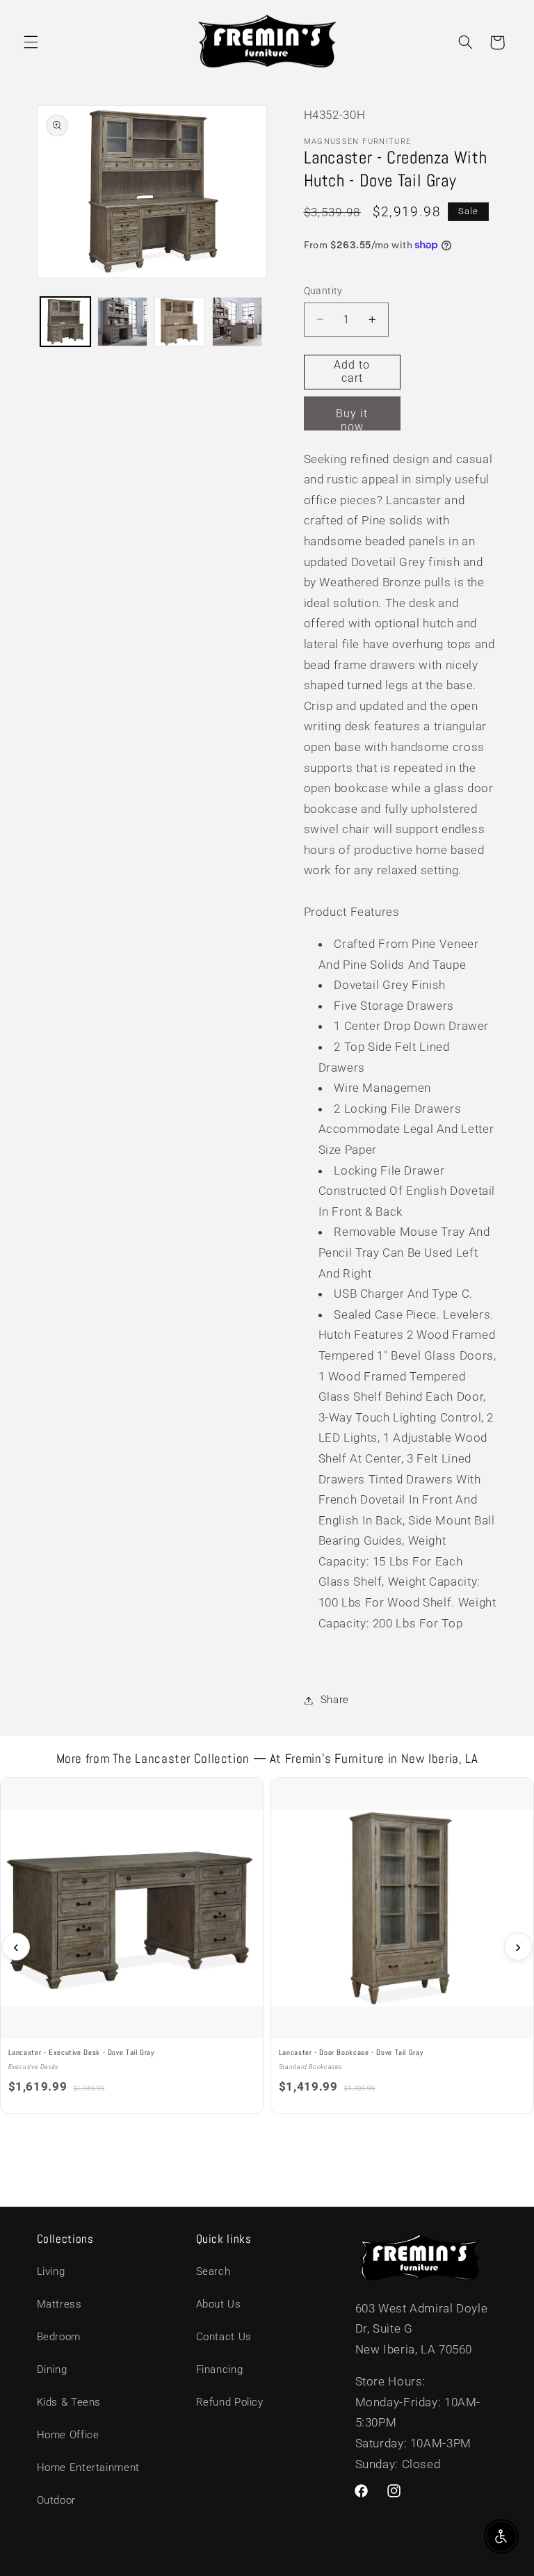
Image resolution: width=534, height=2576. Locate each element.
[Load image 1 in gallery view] (65, 322)
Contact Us (224, 2337)
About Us (219, 2304)
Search (213, 2271)
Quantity (323, 291)
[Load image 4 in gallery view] (237, 322)
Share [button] (335, 1700)
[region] (267, 1947)
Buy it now (352, 419)
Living (51, 2271)
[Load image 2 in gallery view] (122, 322)
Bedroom (59, 2337)
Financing (220, 2369)
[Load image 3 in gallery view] (179, 322)
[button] (31, 42)
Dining (52, 2369)
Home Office (68, 2435)
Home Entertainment (88, 2468)
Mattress (59, 2304)
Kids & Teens (69, 2402)
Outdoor (56, 2500)
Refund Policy (230, 2402)
